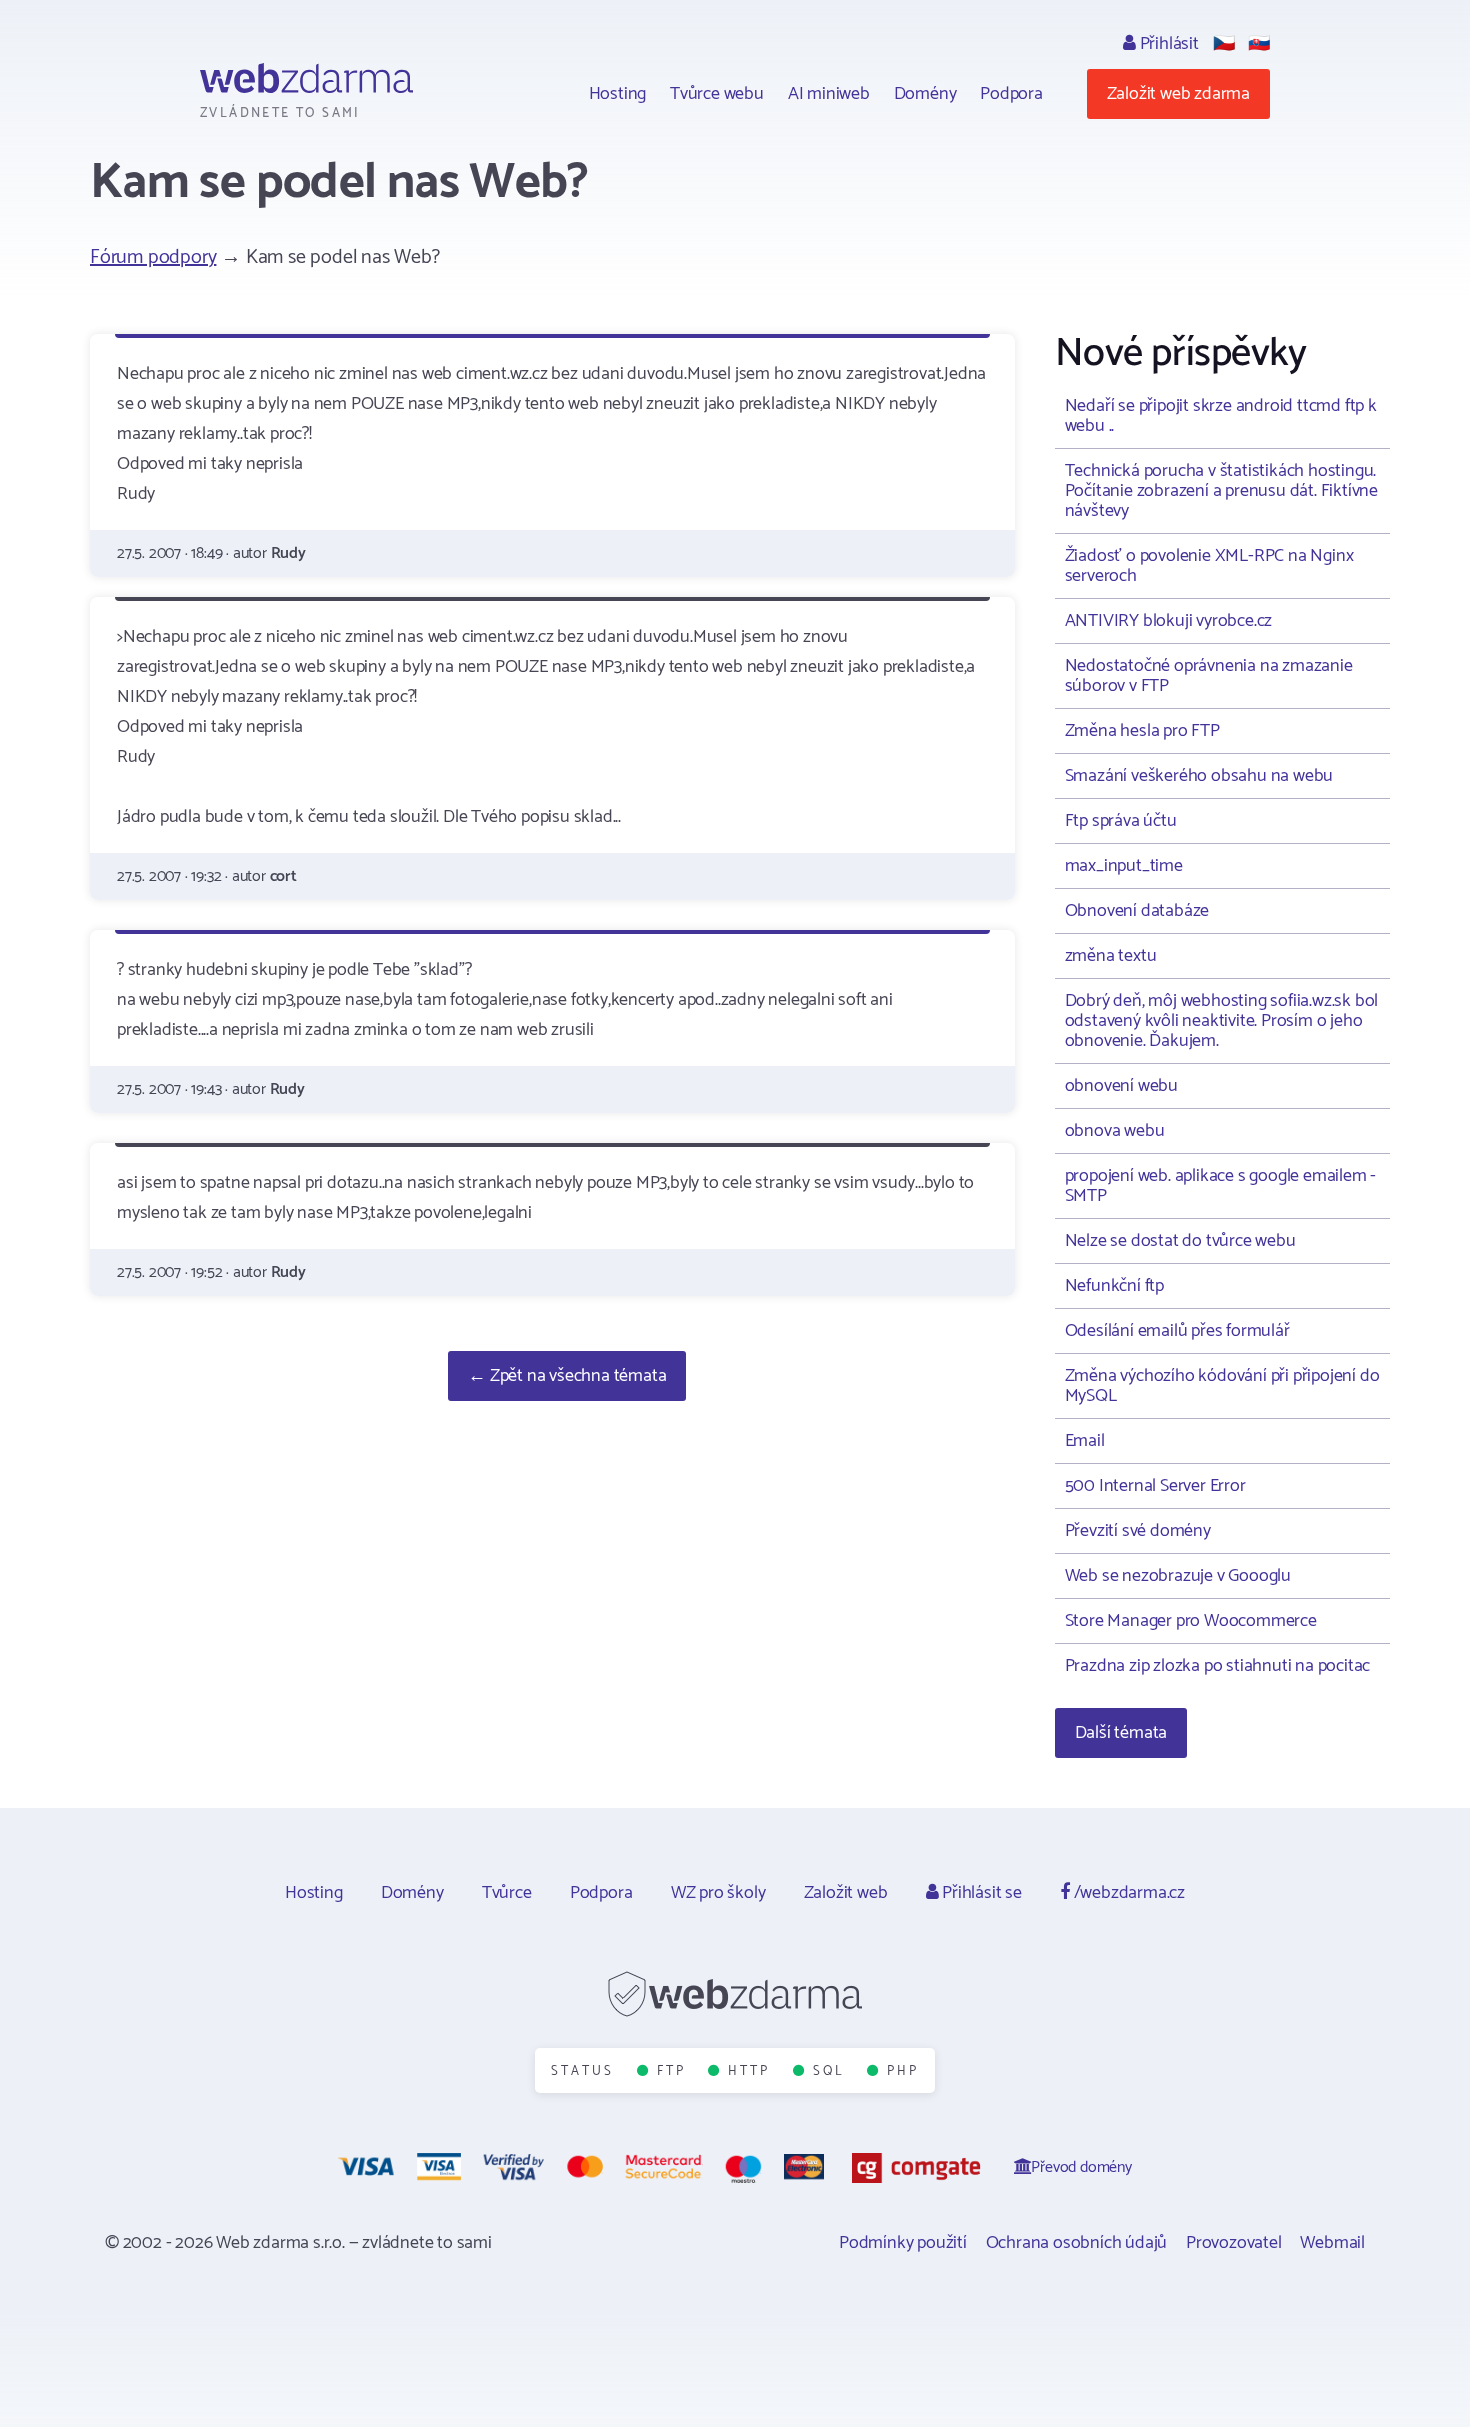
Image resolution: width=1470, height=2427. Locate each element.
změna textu (1111, 956)
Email (1085, 1441)
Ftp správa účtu (1121, 821)
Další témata (1121, 1733)
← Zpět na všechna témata (567, 1376)
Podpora (1011, 94)
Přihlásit (1167, 44)
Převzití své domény (1138, 1531)
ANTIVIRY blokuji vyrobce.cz (1169, 621)
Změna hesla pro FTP (1142, 731)
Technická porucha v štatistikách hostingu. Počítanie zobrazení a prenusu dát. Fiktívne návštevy (1221, 491)
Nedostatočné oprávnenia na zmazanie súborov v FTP (1209, 676)
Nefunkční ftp (1114, 1286)
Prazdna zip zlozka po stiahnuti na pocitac (1218, 1666)
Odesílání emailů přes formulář (1177, 1331)
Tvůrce (507, 1893)
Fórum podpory (153, 257)
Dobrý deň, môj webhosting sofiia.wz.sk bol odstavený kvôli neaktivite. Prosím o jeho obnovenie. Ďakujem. (1222, 1021)
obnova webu (1115, 1131)
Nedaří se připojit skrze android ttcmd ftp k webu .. (1221, 416)
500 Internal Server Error (1155, 1486)
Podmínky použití (903, 2243)
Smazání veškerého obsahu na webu (1199, 776)
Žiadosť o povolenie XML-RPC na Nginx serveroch (1209, 566)
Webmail (1332, 2243)
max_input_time (1124, 866)
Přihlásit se (979, 1893)
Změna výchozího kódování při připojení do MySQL (1222, 1386)
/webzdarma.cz (1127, 1893)
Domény (925, 94)
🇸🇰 (1259, 44)
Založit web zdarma (1178, 94)
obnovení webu (1121, 1086)
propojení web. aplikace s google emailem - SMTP (1221, 1186)
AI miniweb (829, 94)
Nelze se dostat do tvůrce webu (1180, 1241)
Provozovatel (1234, 2243)
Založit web (846, 1893)
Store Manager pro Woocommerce (1191, 1621)
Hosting (618, 94)
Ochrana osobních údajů (1077, 2243)
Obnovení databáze (1137, 911)
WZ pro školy (718, 1893)
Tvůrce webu (717, 94)
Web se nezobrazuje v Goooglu (1178, 1576)
